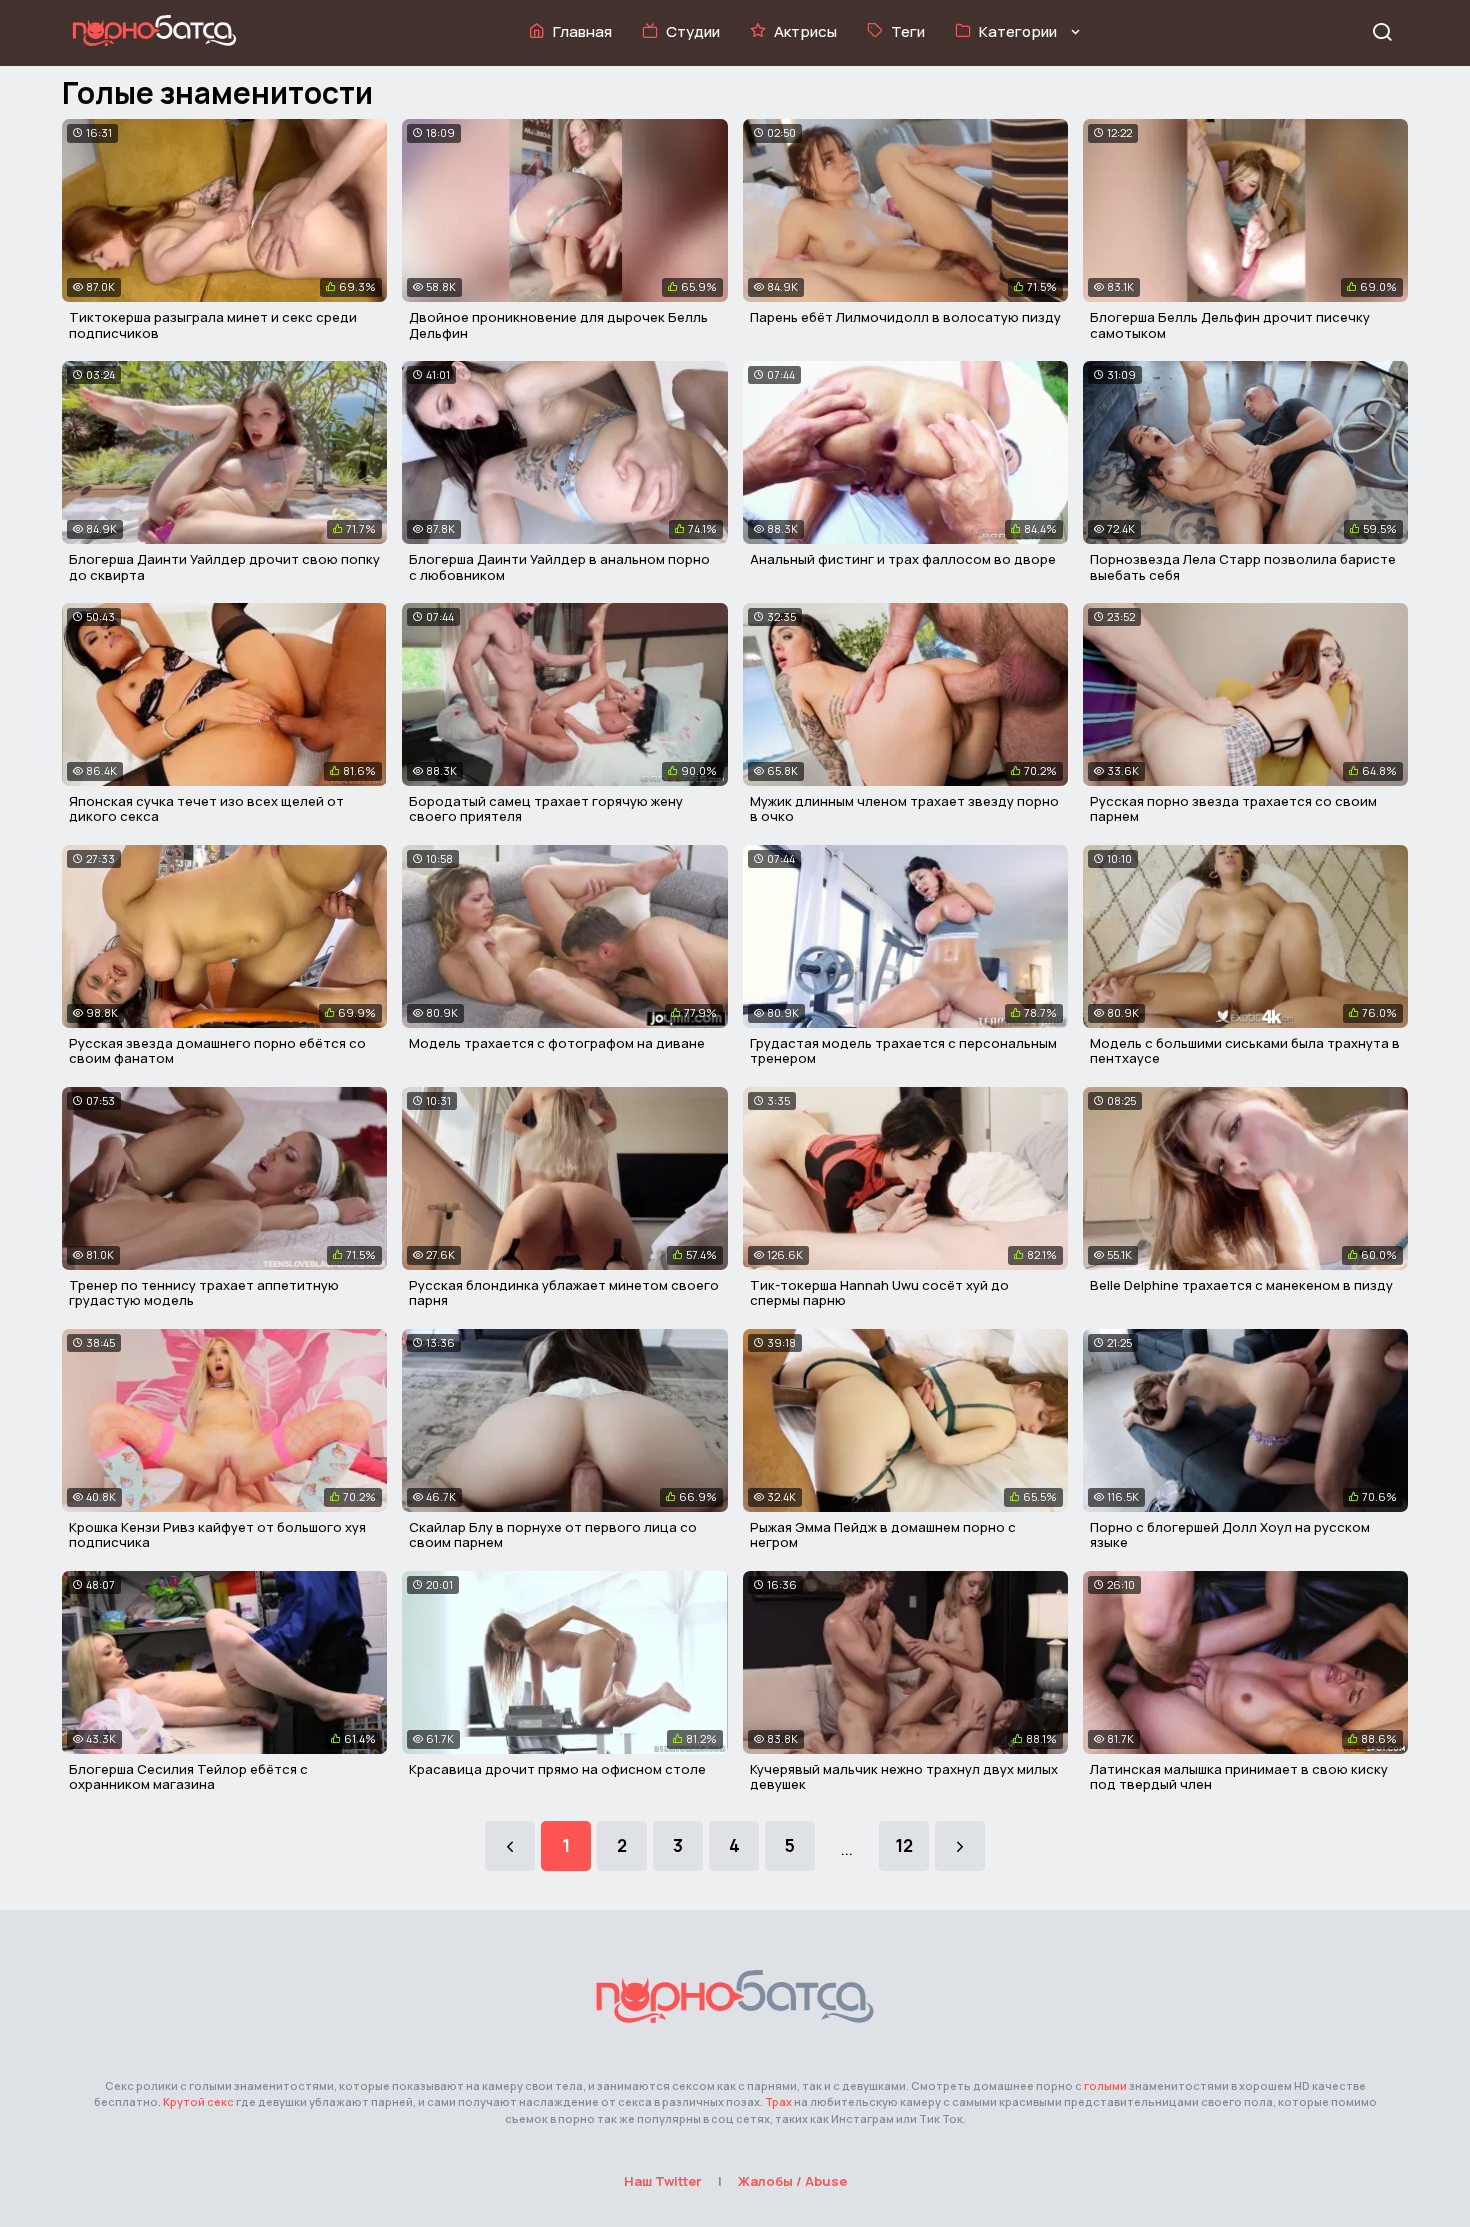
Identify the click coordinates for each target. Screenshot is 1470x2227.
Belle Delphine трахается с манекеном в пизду (1241, 1285)
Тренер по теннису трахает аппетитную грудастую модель (204, 1293)
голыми (1105, 2085)
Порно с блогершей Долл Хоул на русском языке (1230, 1535)
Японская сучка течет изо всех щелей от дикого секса (206, 809)
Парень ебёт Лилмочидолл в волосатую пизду (905, 317)
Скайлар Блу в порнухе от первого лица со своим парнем (553, 1535)
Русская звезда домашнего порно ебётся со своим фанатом (217, 1051)
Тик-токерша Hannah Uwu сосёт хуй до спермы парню (879, 1293)
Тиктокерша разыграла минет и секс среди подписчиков (213, 325)
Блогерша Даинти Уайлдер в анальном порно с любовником (559, 567)
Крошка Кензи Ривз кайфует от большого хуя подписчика (217, 1535)
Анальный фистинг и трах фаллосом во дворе (903, 559)
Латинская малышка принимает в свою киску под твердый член (1239, 1777)
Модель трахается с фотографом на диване (557, 1043)
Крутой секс (198, 2101)
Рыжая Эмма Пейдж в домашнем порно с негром (883, 1535)
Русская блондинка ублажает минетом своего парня (564, 1293)
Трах (778, 2101)
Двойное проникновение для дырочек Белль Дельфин (558, 325)
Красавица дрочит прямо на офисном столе (557, 1769)
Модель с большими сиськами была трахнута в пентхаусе (1245, 1051)
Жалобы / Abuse (792, 2181)
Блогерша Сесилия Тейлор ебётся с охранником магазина (188, 1777)
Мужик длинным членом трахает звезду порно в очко (904, 809)
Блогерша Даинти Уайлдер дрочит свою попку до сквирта (224, 567)
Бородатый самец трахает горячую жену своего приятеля (546, 809)
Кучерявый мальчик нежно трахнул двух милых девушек (904, 1777)
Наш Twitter (663, 2181)
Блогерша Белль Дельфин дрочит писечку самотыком (1230, 325)
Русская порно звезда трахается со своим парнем (1233, 809)
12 (904, 1845)
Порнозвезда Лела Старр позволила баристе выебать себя (1243, 567)
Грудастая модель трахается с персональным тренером (903, 1051)
